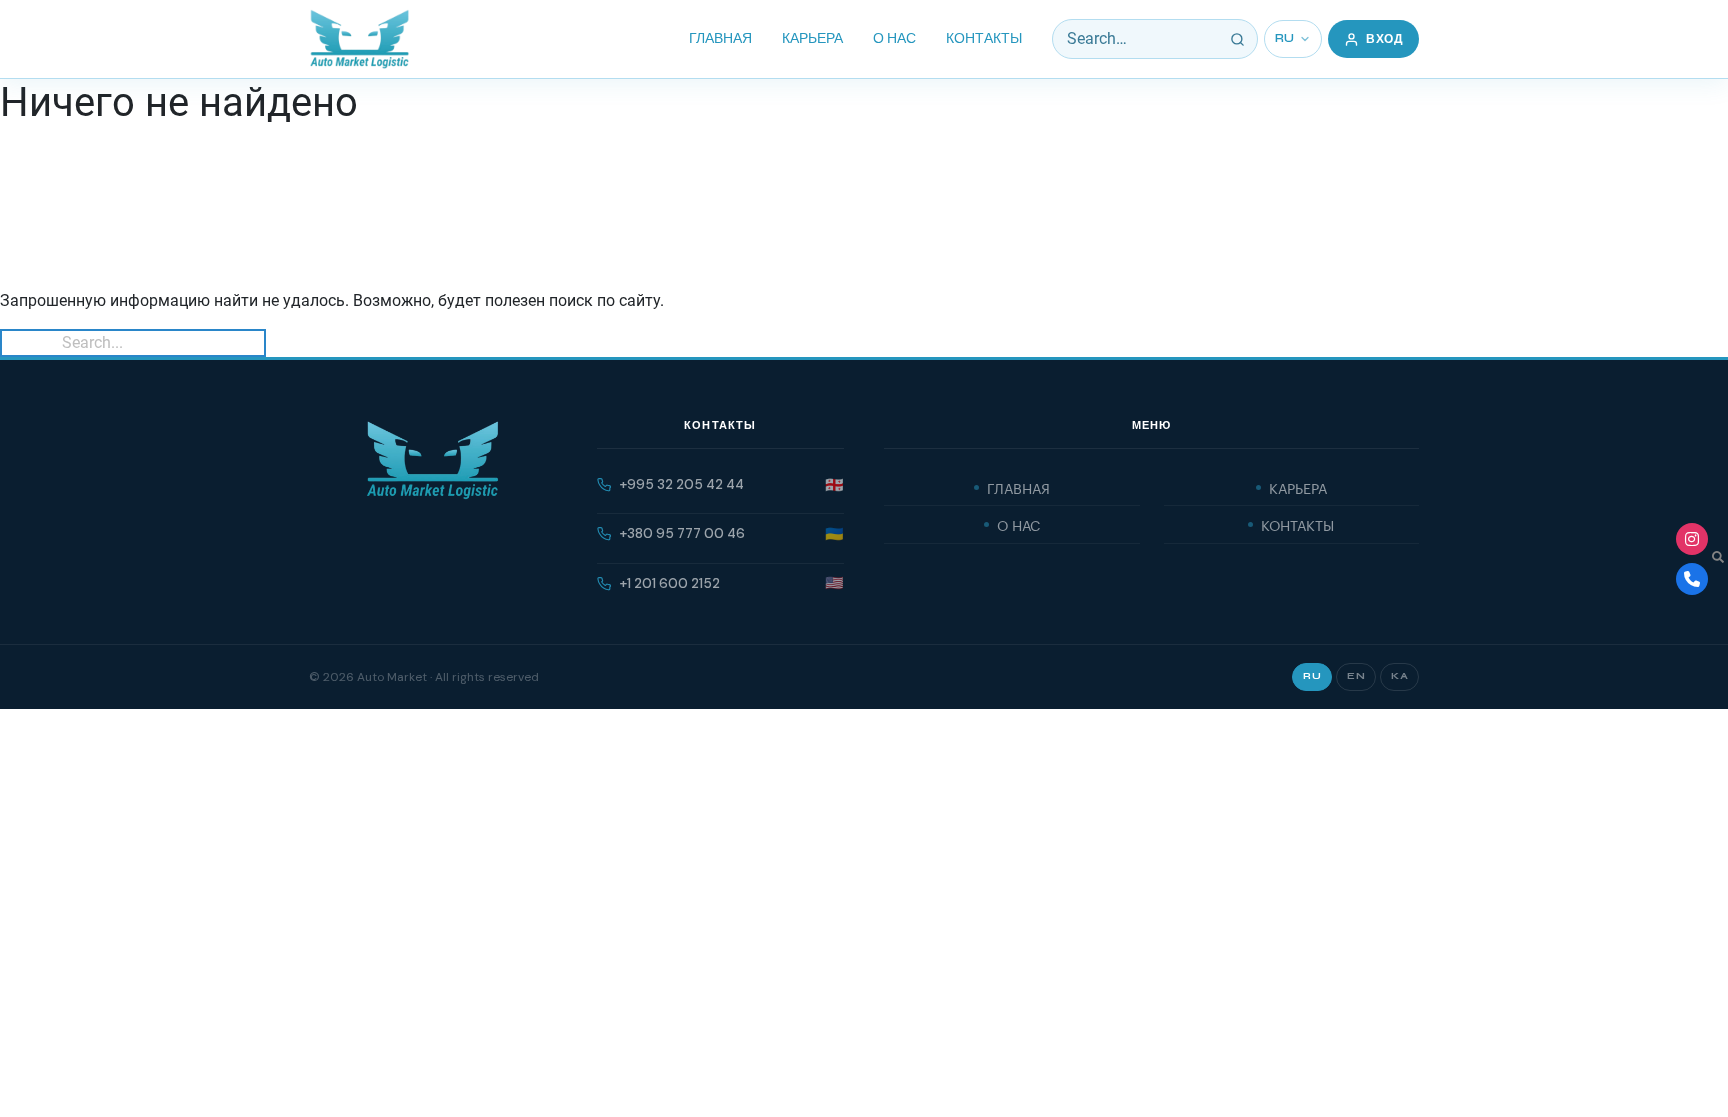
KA (1399, 676)
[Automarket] (1692, 539)
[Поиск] (1238, 39)
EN (1356, 676)
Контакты (984, 38)
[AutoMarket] (359, 39)
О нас (894, 38)
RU (1285, 38)
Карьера (812, 38)
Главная (720, 38)
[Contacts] (1692, 579)
